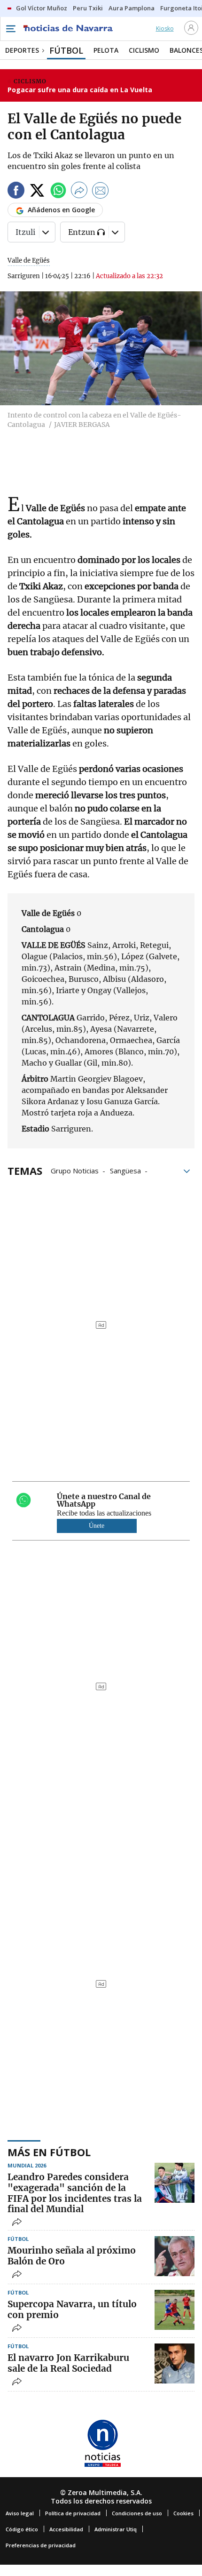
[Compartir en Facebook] (16, 192)
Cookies (183, 2513)
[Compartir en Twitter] (37, 192)
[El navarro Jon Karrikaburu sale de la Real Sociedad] (175, 2363)
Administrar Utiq (116, 2529)
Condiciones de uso (137, 2513)
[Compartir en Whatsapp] (58, 192)
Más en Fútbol (49, 2152)
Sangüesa (125, 1170)
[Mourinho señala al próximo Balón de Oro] (175, 2256)
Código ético (22, 2529)
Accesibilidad (66, 2529)
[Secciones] (10, 29)
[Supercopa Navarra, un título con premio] (175, 2310)
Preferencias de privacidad (41, 2545)
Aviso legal (20, 2513)
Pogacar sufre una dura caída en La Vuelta (80, 90)
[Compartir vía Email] (101, 192)
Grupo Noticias (75, 1170)
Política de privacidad (73, 2513)
